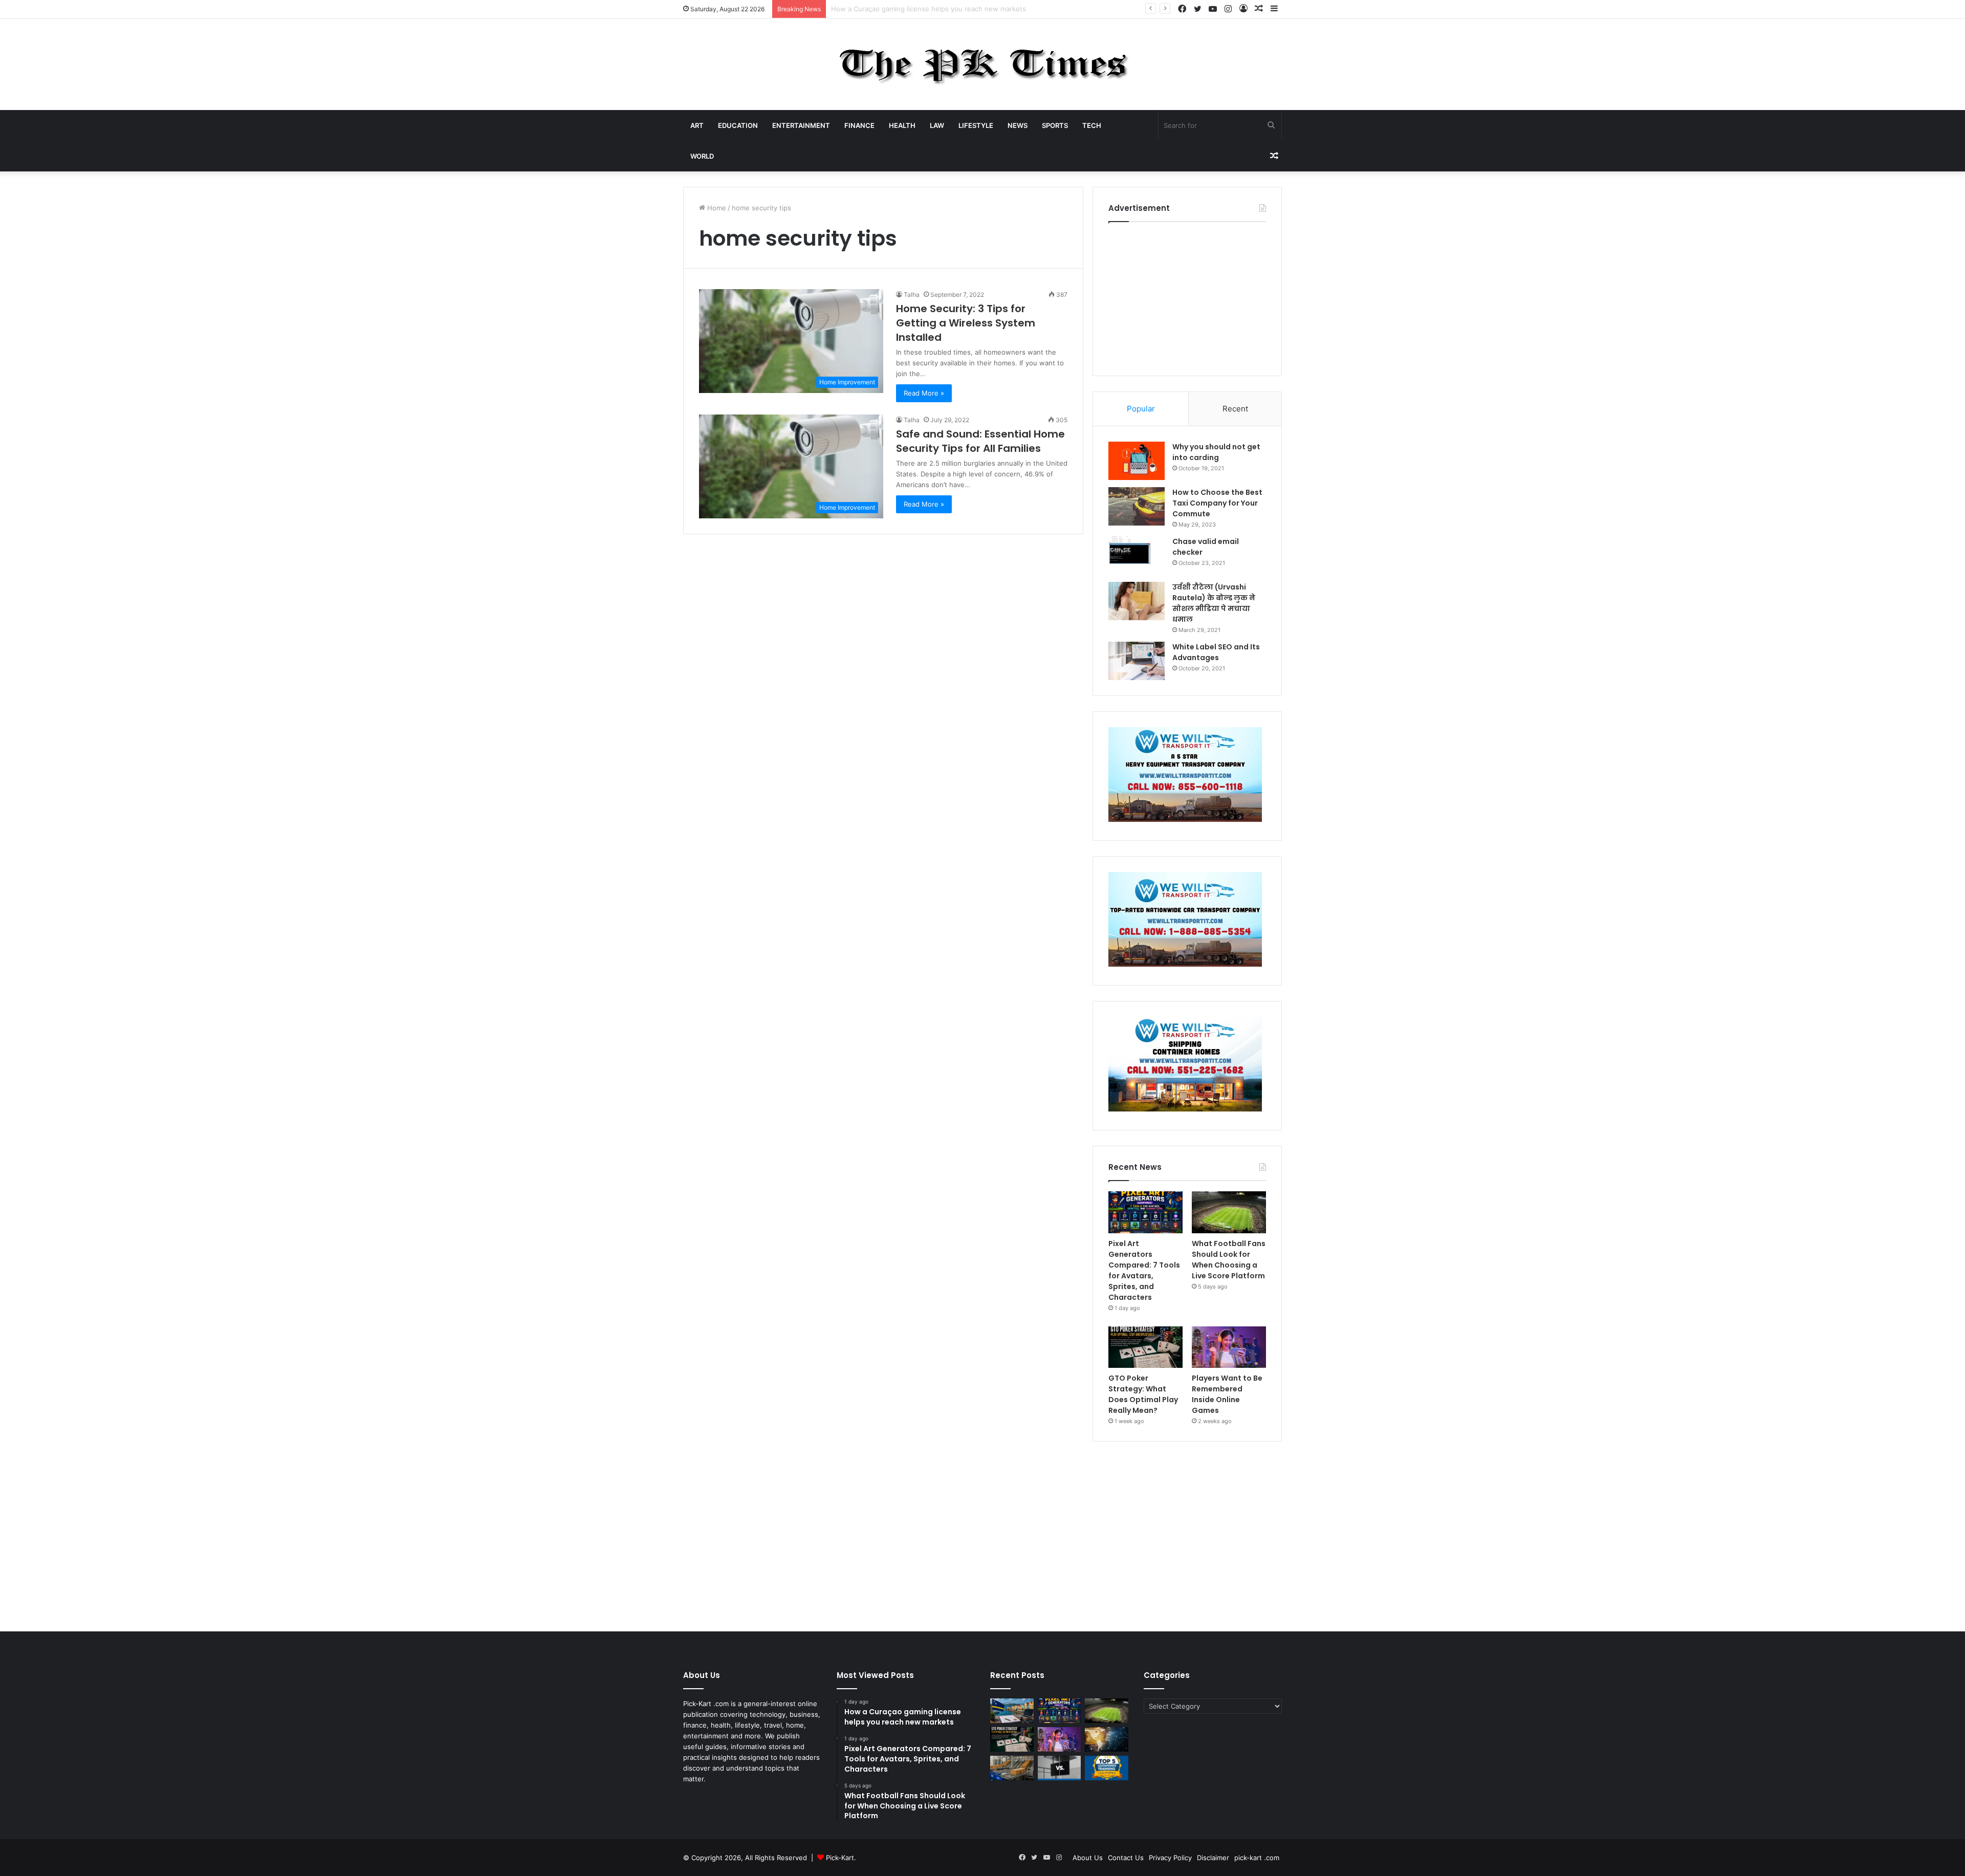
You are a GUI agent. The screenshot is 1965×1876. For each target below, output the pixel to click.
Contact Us (1126, 1858)
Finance (859, 125)
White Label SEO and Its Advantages (1216, 652)
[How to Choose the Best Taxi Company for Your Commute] (1137, 506)
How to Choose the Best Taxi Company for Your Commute (1217, 503)
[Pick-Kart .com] (983, 64)
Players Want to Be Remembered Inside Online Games (1227, 1394)
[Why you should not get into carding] (1137, 461)
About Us (1088, 1858)
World (702, 156)
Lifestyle (976, 125)
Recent (1235, 409)
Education (738, 125)
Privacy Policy (1170, 1858)
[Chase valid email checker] (1137, 555)
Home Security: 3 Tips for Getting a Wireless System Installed (966, 323)
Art (697, 125)
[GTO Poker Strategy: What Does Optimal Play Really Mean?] (1145, 1347)
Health (902, 125)
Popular (1141, 409)
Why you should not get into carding (1216, 452)
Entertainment (801, 125)
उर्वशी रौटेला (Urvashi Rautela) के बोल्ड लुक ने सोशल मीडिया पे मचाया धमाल (1214, 603)
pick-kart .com (1257, 1858)
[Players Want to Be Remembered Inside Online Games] (1229, 1347)
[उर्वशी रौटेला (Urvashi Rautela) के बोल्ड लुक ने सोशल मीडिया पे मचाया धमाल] (1137, 601)
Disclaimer (1213, 1858)
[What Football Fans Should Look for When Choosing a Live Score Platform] (1229, 1212)
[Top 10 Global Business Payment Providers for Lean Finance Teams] (1107, 1739)
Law (937, 125)
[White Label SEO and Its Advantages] (1137, 661)
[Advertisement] (1187, 296)
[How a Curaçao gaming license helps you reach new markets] (1012, 1711)
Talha (912, 295)
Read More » (924, 393)
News (1018, 125)
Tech (1092, 125)
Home (716, 208)
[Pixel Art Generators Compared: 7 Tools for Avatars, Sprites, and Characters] (1145, 1212)
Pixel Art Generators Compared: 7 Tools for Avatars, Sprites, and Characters (952, 9)
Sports (1055, 125)
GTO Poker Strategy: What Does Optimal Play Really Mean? (1143, 1394)
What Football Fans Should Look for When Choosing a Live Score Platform (1229, 1260)
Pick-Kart (840, 1858)
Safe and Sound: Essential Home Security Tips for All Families (980, 441)
